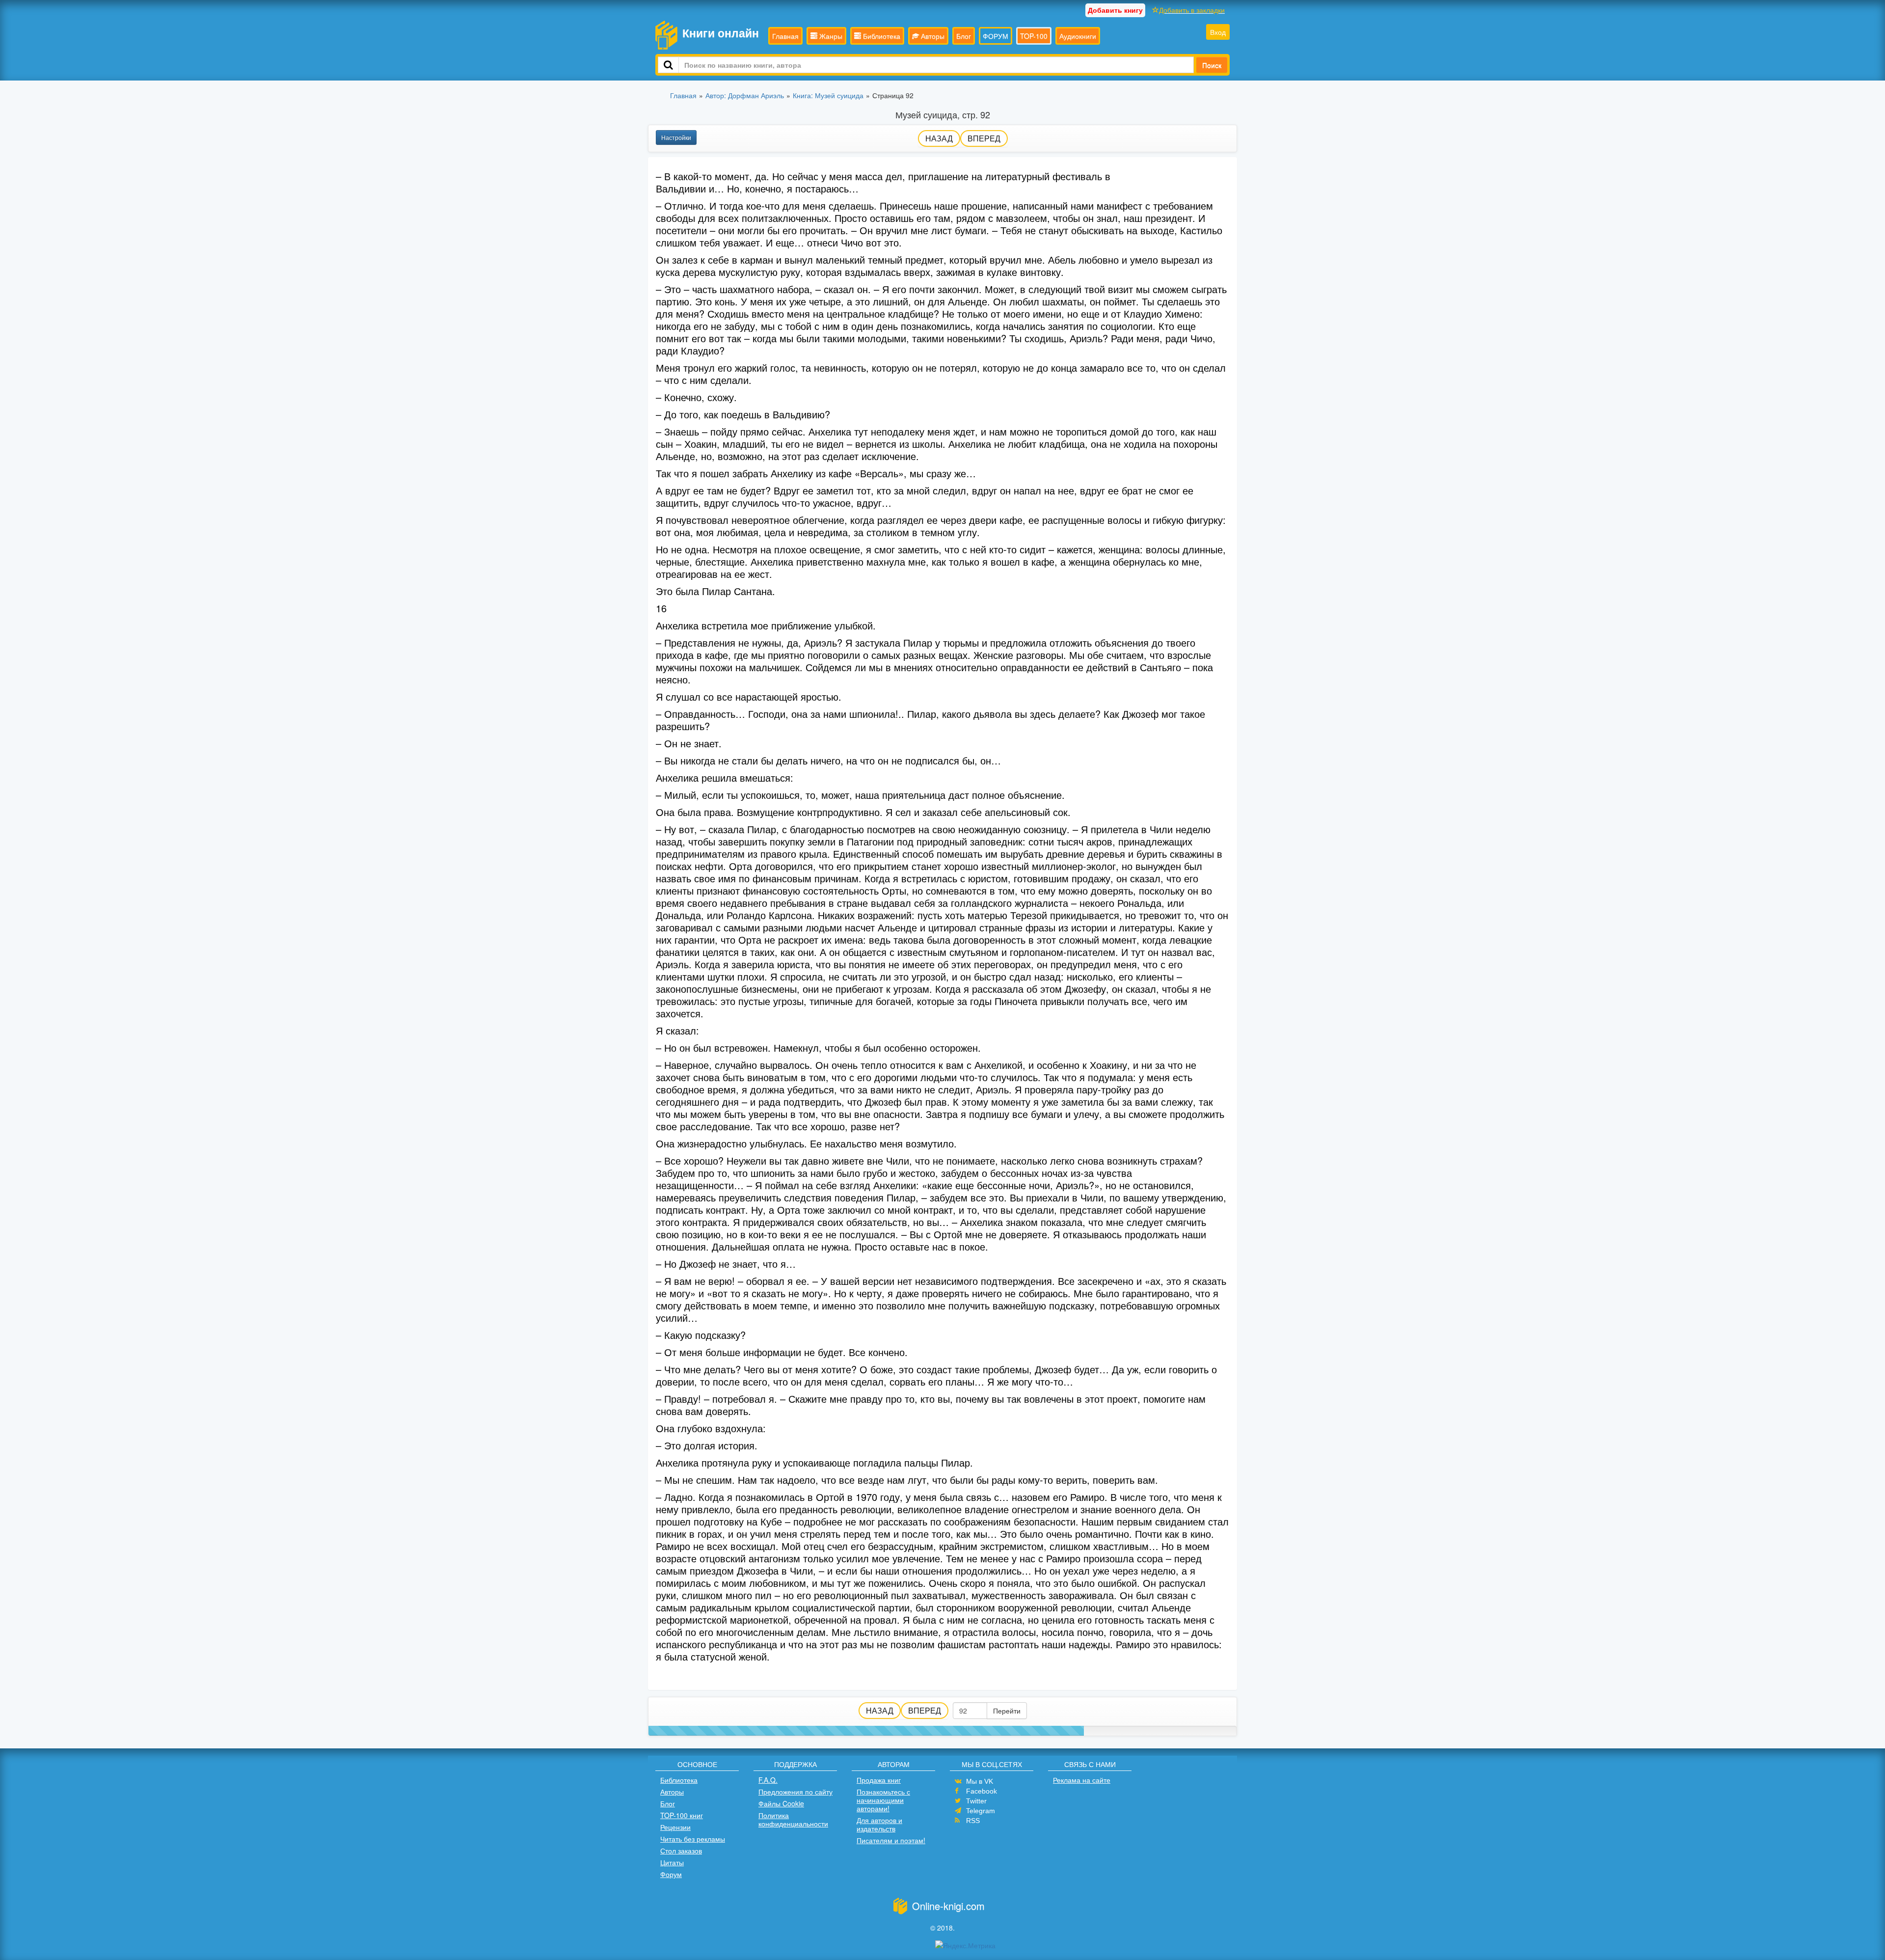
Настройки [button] (676, 137)
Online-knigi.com (948, 1906)
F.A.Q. (768, 1780)
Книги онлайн (721, 33)
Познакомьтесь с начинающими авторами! (883, 1800)
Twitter (976, 1801)
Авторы (932, 36)
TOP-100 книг (682, 1815)
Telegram (981, 1811)
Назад (939, 138)
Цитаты (672, 1862)
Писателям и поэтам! (891, 1840)
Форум (671, 1874)
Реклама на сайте (1082, 1780)
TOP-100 (1034, 36)
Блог (964, 36)
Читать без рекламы (693, 1839)
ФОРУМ (996, 36)
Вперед (984, 138)
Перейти (1007, 1711)
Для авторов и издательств (879, 1824)
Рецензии (675, 1827)
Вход (1218, 32)
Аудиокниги (1078, 36)
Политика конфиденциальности (793, 1819)
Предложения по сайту (795, 1792)
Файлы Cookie (781, 1803)
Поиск (1212, 65)
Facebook (982, 1791)
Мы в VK (980, 1781)
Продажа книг (879, 1780)
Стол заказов (681, 1851)
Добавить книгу (1115, 10)
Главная (785, 36)
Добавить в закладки (1192, 10)
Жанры (830, 36)
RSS (973, 1821)
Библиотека (881, 36)
